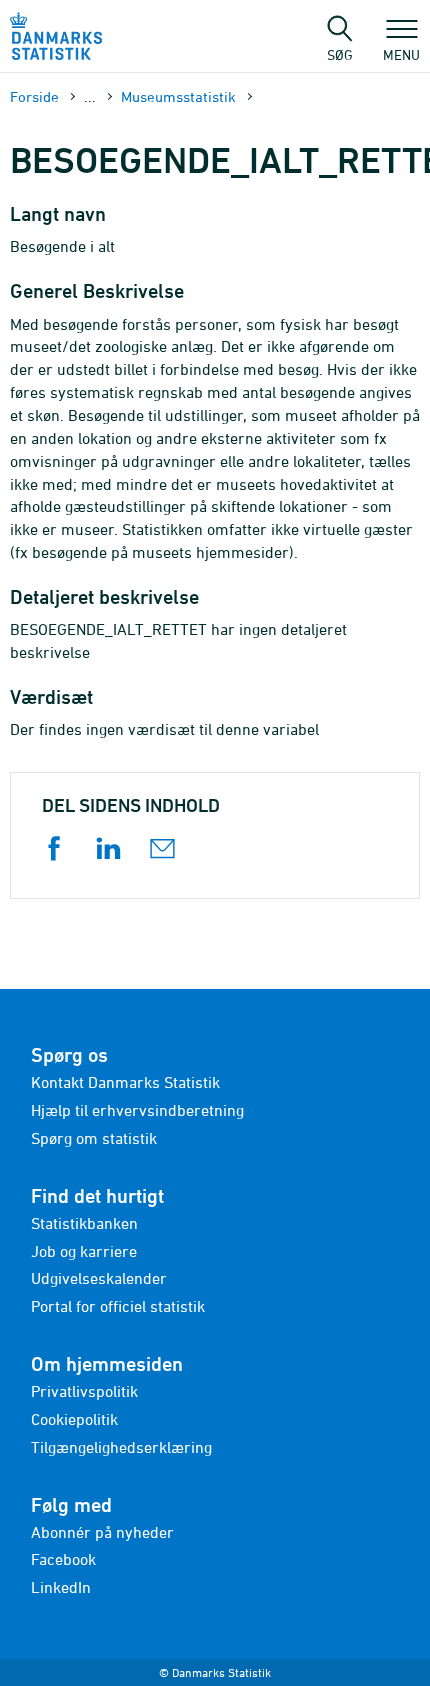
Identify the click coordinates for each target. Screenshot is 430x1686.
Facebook (63, 1559)
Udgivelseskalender (99, 1278)
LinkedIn (61, 1587)
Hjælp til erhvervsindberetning (137, 1110)
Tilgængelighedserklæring (121, 1447)
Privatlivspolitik (84, 1391)
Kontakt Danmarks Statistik (125, 1082)
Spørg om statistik (94, 1138)
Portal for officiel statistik (118, 1306)
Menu (401, 54)
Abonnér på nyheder (102, 1532)
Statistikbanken (84, 1223)
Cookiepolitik (74, 1419)
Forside (34, 96)
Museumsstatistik (178, 96)
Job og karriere (84, 1251)
